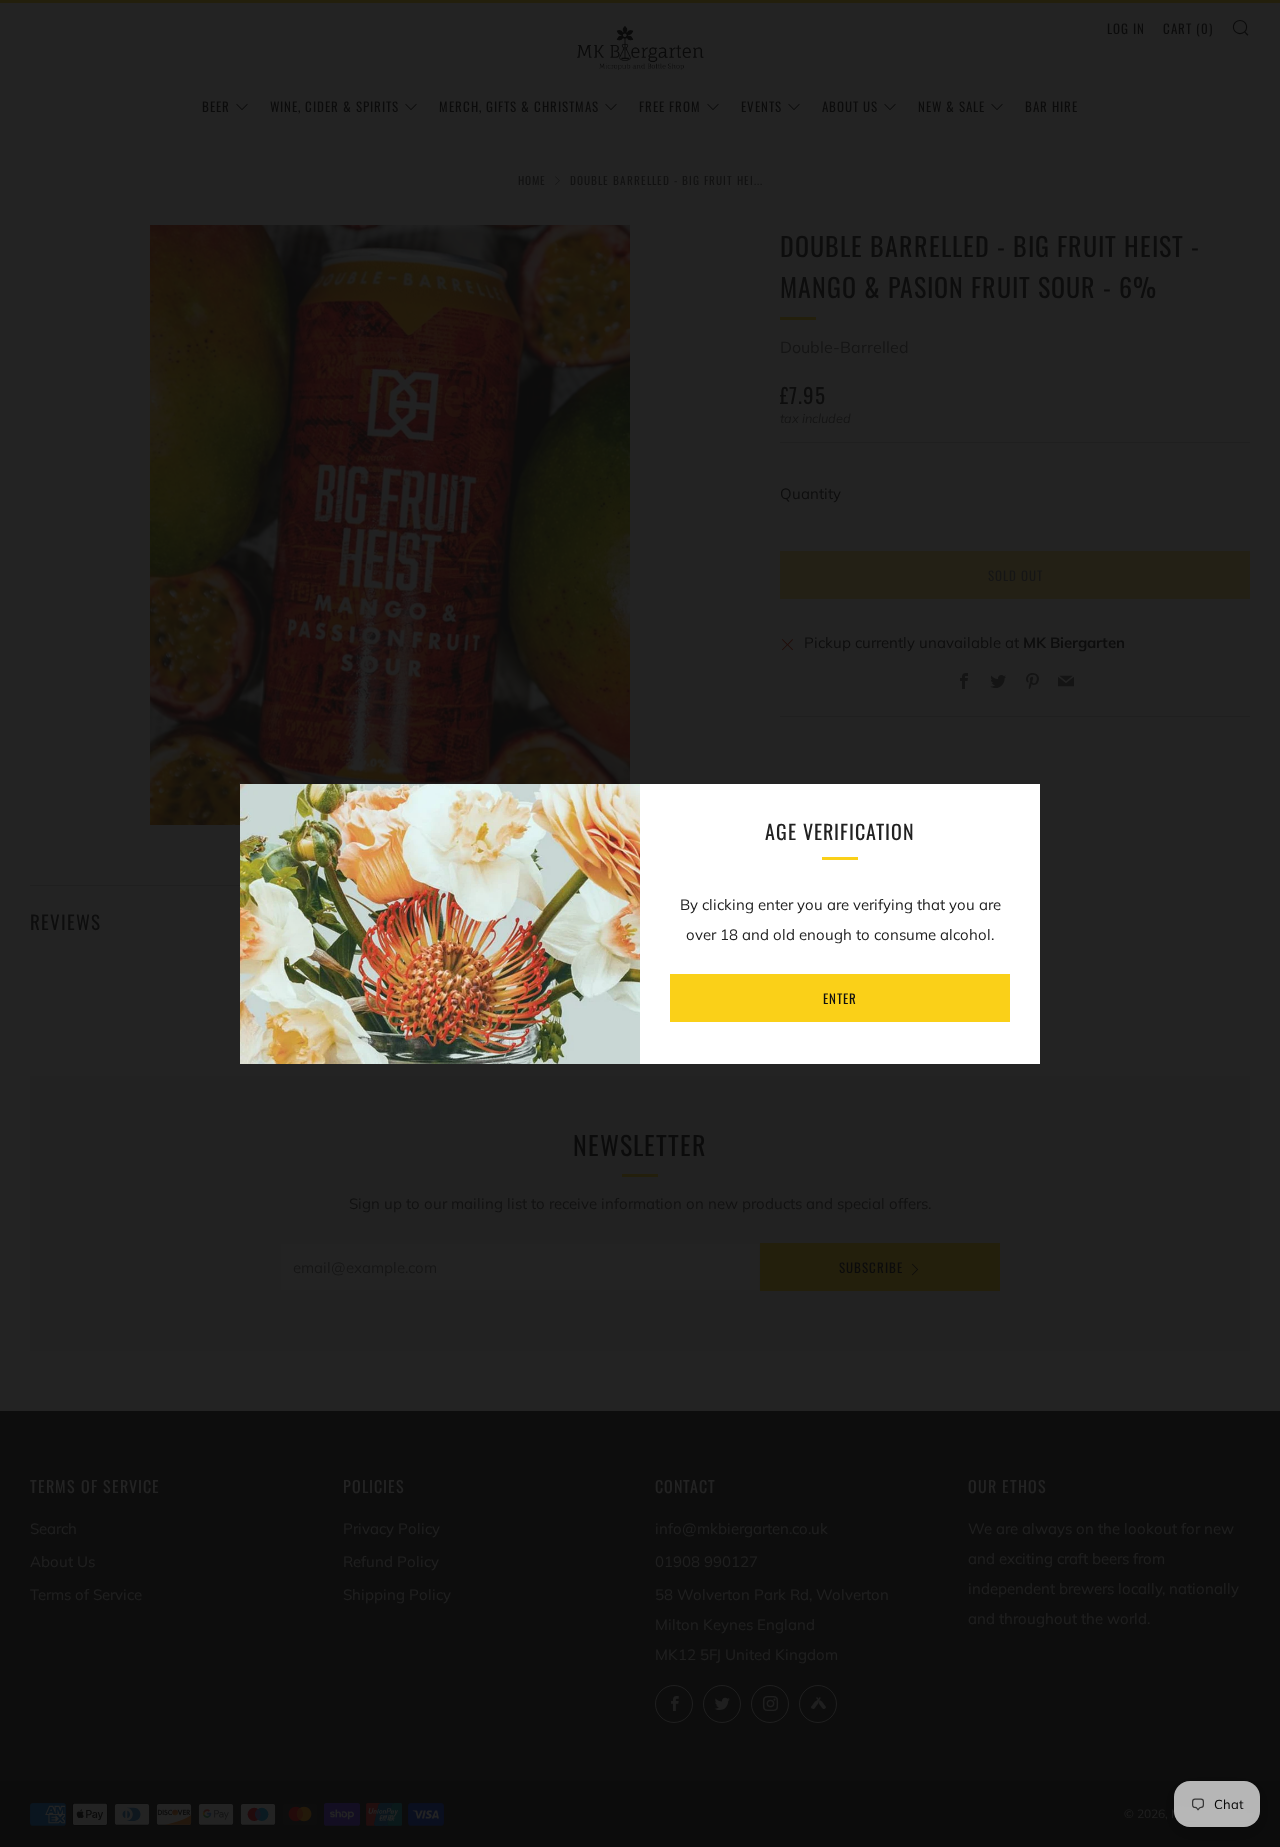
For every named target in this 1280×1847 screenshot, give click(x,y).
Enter (840, 998)
